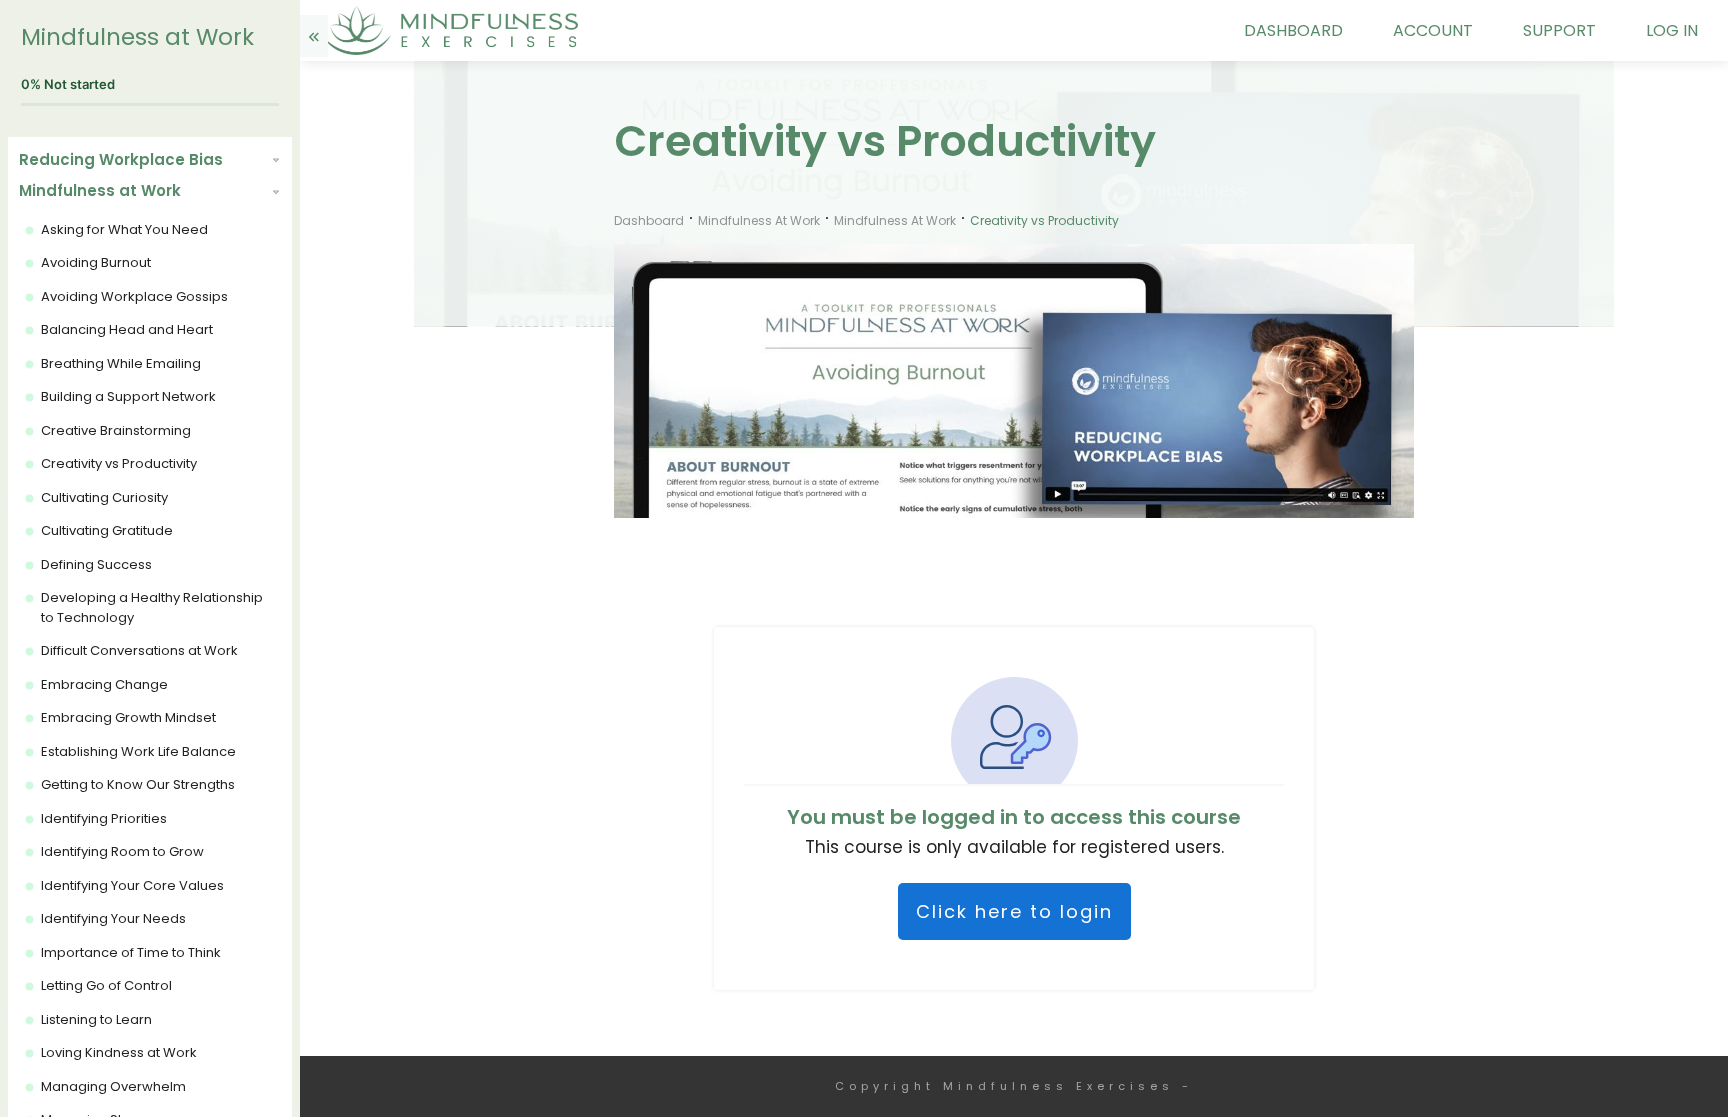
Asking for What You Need (124, 229)
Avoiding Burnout (96, 262)
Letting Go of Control (106, 985)
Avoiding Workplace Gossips (134, 296)
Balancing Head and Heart (127, 329)
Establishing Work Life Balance (138, 751)
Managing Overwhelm (113, 1086)
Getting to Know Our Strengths (138, 784)
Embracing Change (104, 684)
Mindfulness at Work (137, 37)
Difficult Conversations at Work (139, 650)
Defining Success (96, 564)
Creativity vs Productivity (119, 463)
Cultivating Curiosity (104, 497)
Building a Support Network (128, 396)
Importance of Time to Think (131, 952)
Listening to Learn (96, 1019)
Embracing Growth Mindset (128, 717)
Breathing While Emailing (121, 363)
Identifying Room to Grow (122, 851)
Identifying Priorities (104, 818)
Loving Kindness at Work (119, 1052)
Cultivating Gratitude (107, 530)
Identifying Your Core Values (132, 885)
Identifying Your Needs (113, 918)
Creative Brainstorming (116, 430)
